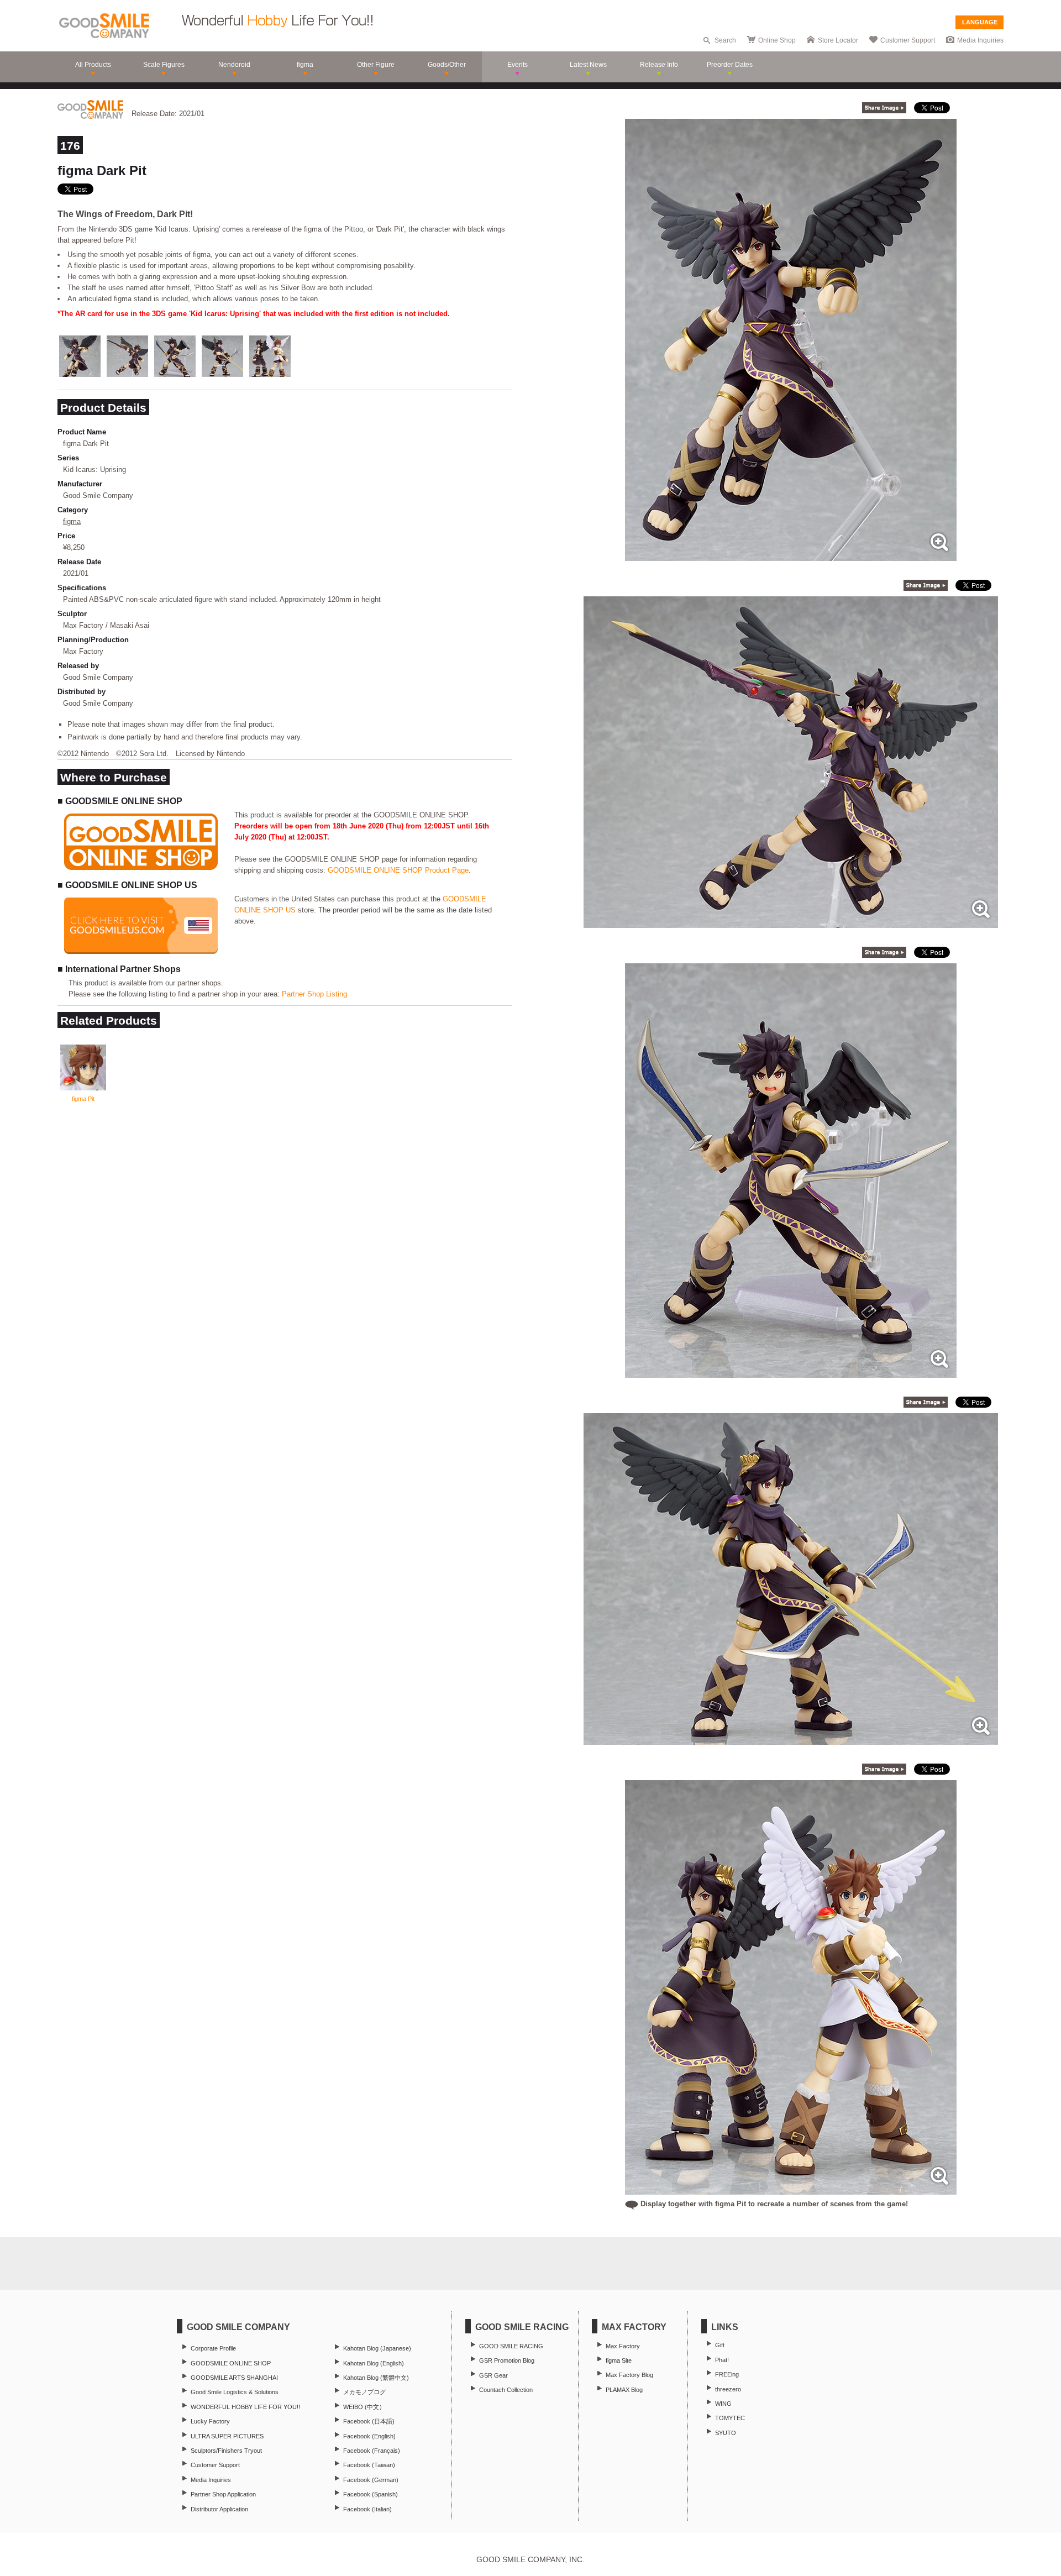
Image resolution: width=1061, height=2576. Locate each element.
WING (723, 2404)
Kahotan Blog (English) (374, 2363)
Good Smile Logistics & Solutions (235, 2392)
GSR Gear (493, 2375)
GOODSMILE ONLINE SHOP (231, 2363)
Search (725, 40)
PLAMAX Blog (624, 2390)
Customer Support (908, 40)
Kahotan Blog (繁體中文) (376, 2378)
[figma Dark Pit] (791, 555)
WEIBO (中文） (364, 2407)
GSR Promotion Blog (507, 2360)
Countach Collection (506, 2390)
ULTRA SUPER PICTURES (227, 2436)
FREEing (727, 2374)
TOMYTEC (730, 2418)
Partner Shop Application (223, 2494)
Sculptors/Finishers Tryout (226, 2451)
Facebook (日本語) (369, 2421)
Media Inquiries (980, 40)
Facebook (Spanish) (371, 2494)
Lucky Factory (210, 2421)
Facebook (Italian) (367, 2509)
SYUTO (726, 2433)
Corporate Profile (213, 2348)
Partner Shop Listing (314, 994)
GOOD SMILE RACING (511, 2346)
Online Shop (777, 40)
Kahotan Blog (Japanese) (377, 2348)
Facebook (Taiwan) (369, 2465)
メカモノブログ (364, 2392)
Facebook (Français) (372, 2451)
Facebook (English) (369, 2436)
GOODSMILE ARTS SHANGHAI (234, 2378)
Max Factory (623, 2346)
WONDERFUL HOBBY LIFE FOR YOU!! (245, 2407)
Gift (720, 2345)
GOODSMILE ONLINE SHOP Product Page (398, 870)
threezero (728, 2389)
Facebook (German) (371, 2480)
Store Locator (838, 40)
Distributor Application (219, 2509)
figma (72, 521)
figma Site (619, 2360)
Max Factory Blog (629, 2375)
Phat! (722, 2360)
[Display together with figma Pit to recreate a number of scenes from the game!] (791, 2189)
